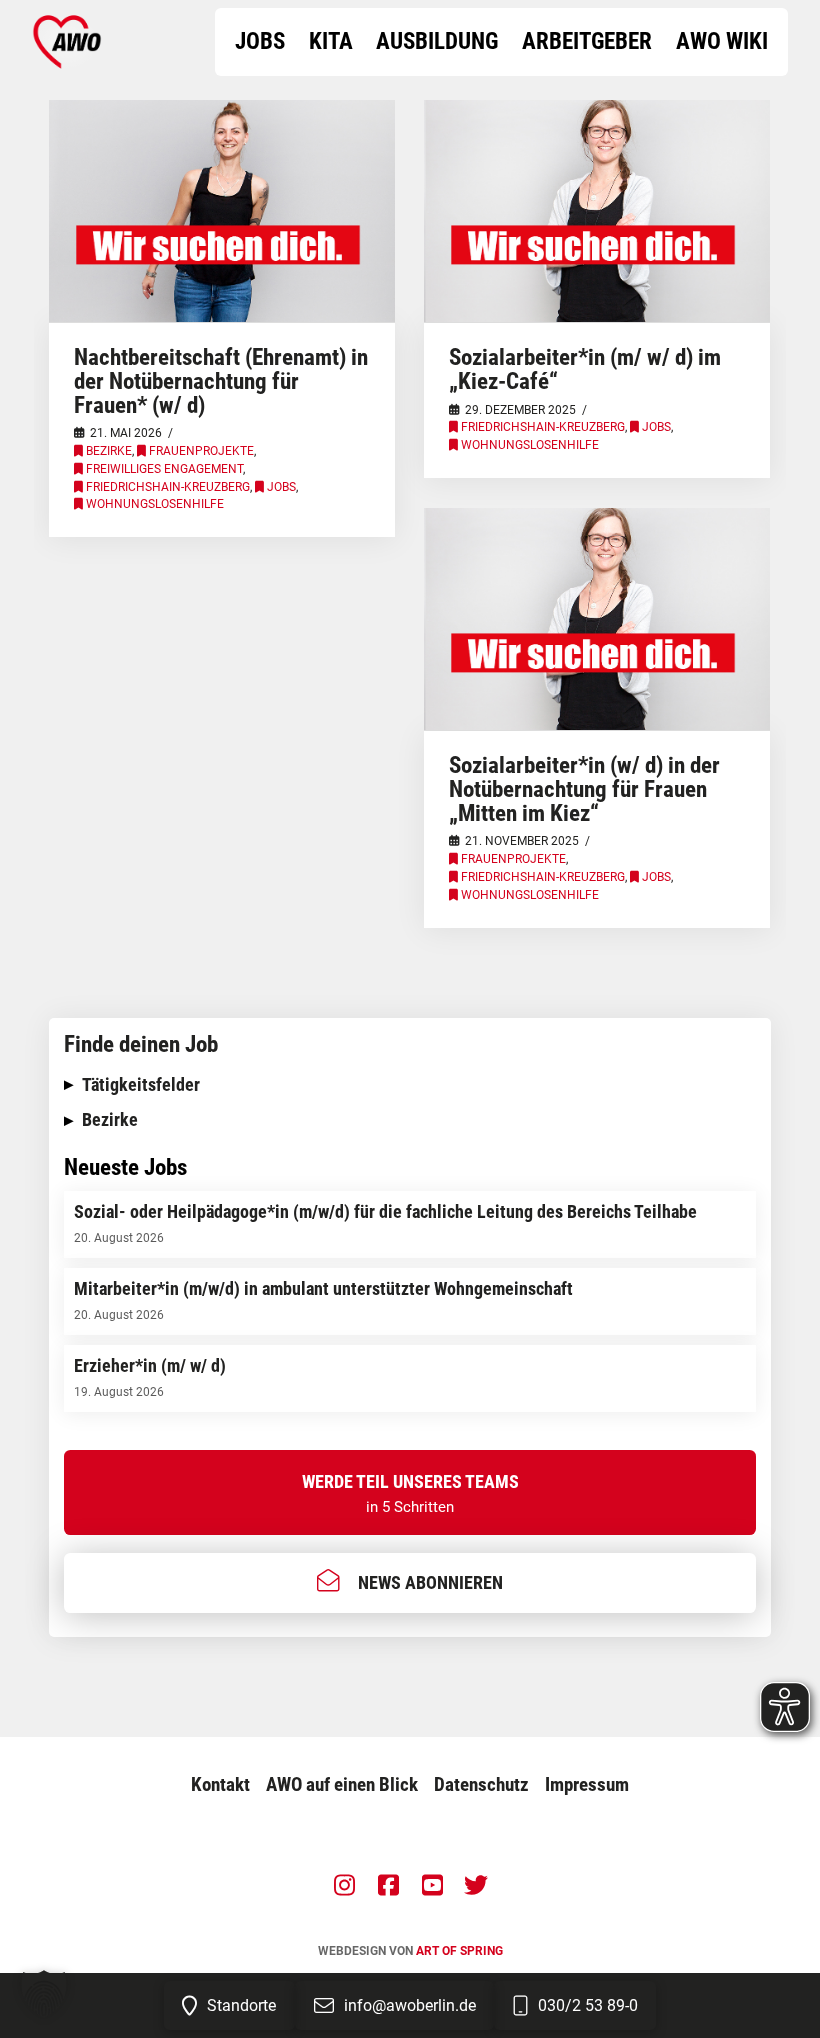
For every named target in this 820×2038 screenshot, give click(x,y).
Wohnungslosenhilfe (155, 504)
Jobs (281, 487)
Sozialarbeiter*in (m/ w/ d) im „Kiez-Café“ (585, 369)
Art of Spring (459, 1951)
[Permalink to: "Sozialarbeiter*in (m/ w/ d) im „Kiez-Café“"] (596, 211)
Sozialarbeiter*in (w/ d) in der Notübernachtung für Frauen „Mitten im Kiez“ (584, 788)
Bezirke (109, 451)
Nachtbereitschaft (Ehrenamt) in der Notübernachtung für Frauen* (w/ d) (221, 380)
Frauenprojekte (201, 451)
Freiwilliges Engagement (164, 469)
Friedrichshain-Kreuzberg (168, 487)
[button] (410, 1084)
